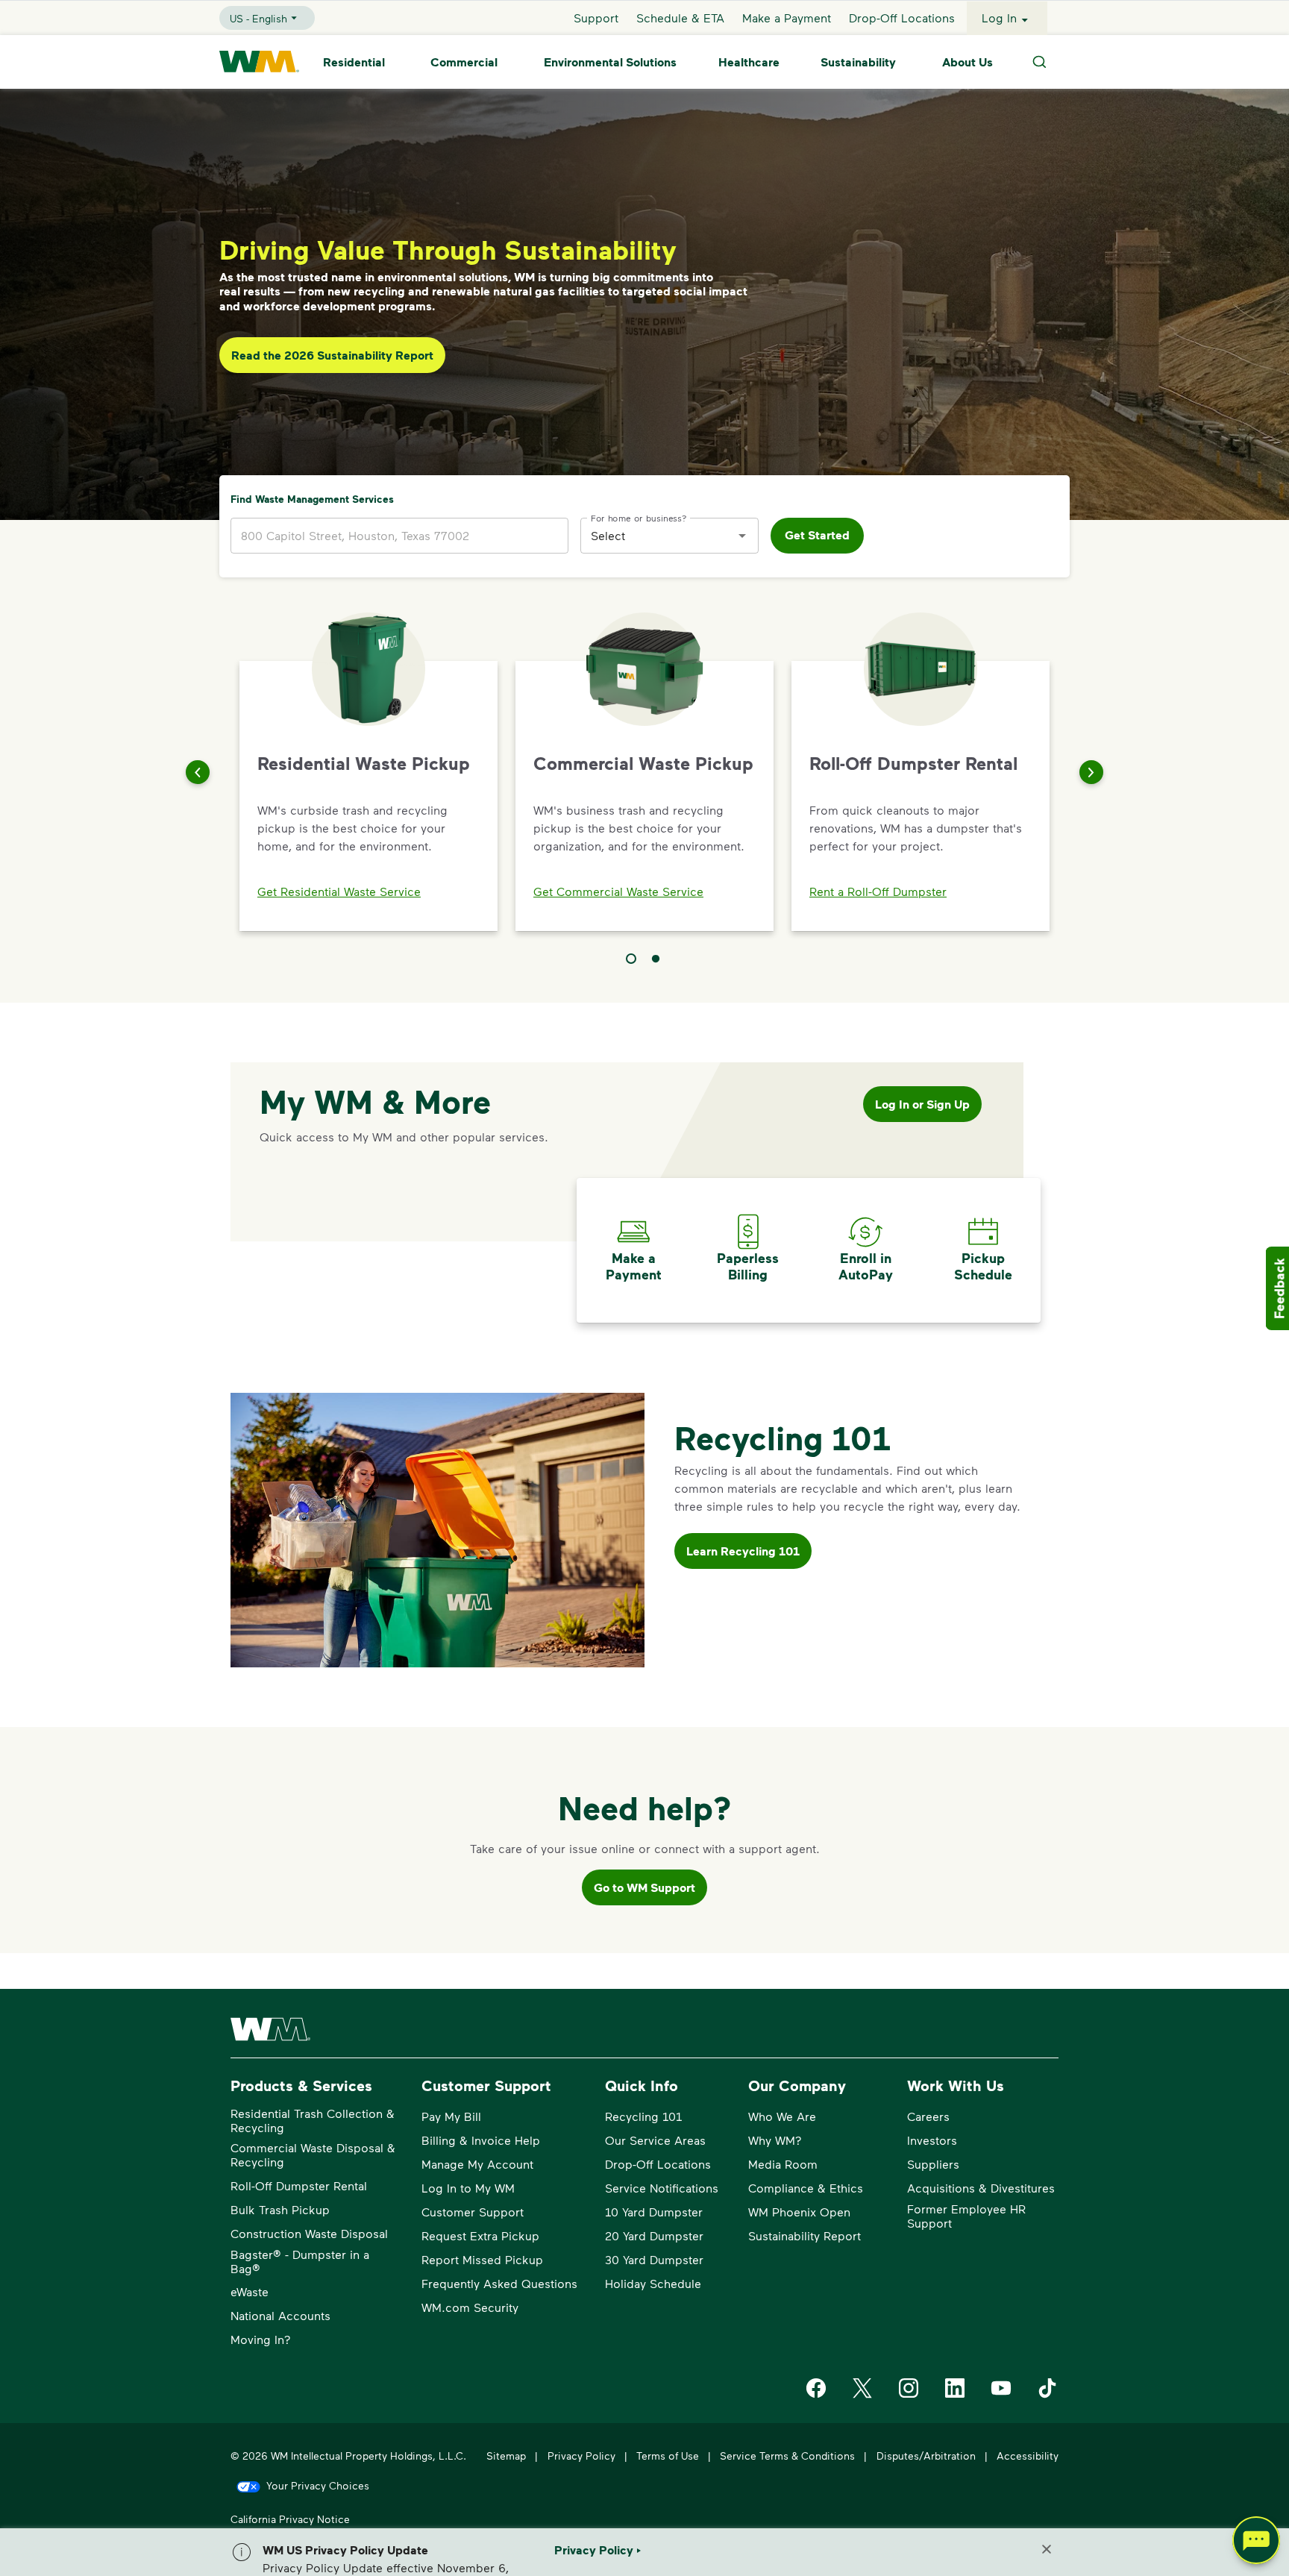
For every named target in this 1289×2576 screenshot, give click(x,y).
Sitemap (506, 2456)
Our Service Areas (655, 2140)
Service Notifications (662, 2188)
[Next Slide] (1091, 772)
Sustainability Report (805, 2235)
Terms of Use (668, 2456)
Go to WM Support (644, 1887)
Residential (354, 62)
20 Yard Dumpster (654, 2235)
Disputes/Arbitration (926, 2456)
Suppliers (933, 2164)
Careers (928, 2116)
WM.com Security (470, 2307)
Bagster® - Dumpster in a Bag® (300, 2261)
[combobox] (658, 535)
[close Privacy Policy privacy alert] (1047, 2549)
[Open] (742, 536)
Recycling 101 (643, 2116)
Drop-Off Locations (902, 18)
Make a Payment (787, 18)
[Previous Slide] (198, 772)
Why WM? (775, 2140)
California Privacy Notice (290, 2519)
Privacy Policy (581, 2456)
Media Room (783, 2164)
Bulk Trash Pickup (280, 2209)
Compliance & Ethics (806, 2188)
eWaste (250, 2291)
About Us (967, 62)
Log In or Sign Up (922, 1104)
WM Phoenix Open (799, 2212)
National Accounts (280, 2315)
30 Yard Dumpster (654, 2259)
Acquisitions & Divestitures (981, 2188)
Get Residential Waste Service (339, 891)
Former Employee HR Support (966, 2216)
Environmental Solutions (610, 62)
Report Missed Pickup (482, 2259)
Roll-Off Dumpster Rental (299, 2185)
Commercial (464, 62)
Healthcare (749, 62)
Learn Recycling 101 (743, 1551)
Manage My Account (477, 2164)
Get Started (817, 535)
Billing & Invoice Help (481, 2140)
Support (596, 18)
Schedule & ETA (680, 18)
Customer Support (473, 2212)
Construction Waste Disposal (309, 2233)
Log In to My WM (468, 2188)
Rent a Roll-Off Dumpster (878, 891)
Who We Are (782, 2116)
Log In (999, 18)
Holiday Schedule (653, 2283)
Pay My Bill (451, 2116)
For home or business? (639, 517)
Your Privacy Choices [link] (318, 2485)
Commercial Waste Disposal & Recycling (313, 2154)
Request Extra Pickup (480, 2235)
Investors (932, 2140)
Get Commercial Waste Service (618, 891)
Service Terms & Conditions (787, 2456)
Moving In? (261, 2339)
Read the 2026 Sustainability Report (332, 355)
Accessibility (1028, 2456)
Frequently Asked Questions (499, 2283)
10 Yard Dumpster (654, 2212)
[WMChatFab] (1256, 2543)
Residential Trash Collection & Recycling (313, 2120)
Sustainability (858, 62)
